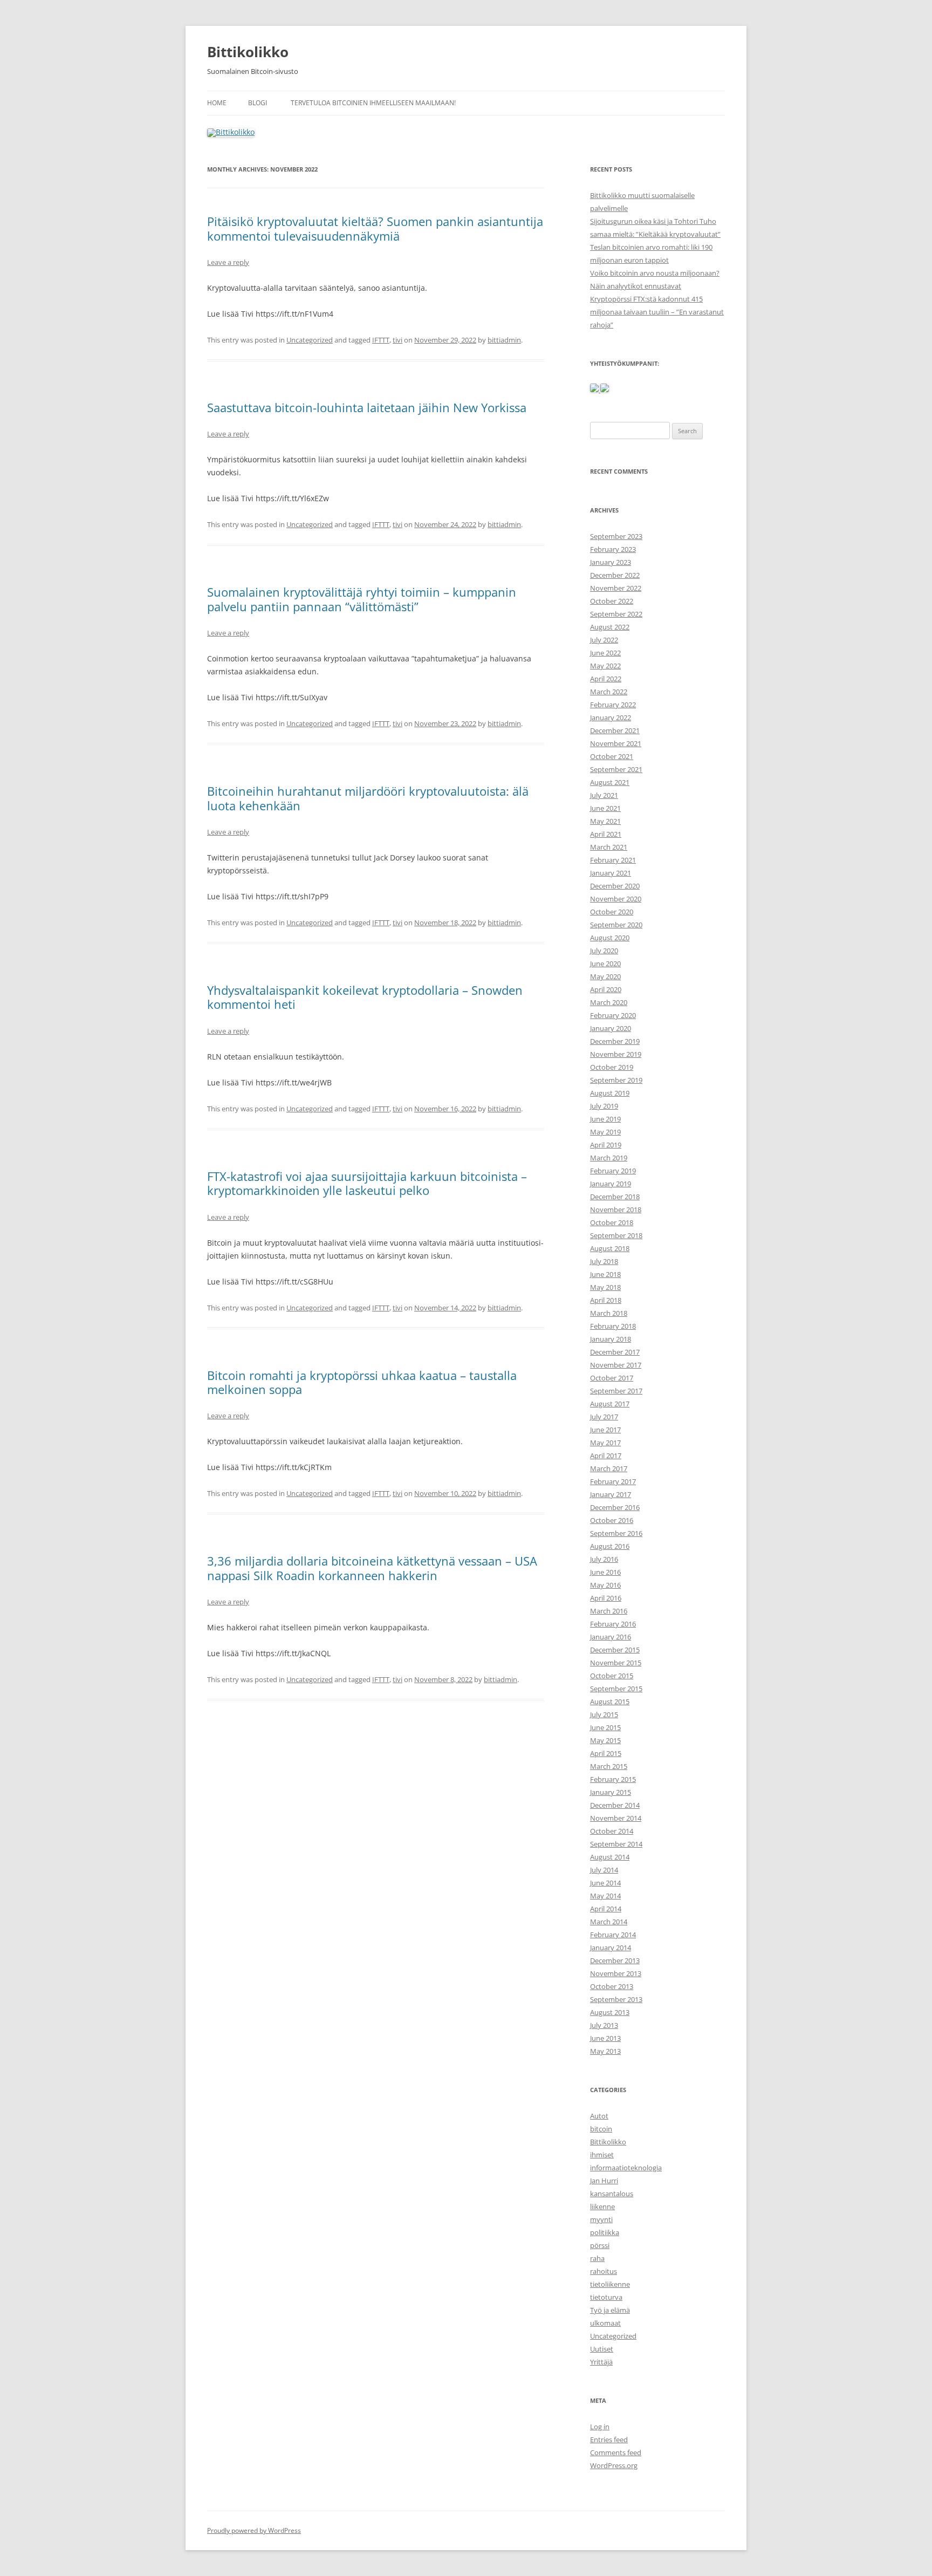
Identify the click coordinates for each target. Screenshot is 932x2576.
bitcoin (601, 2129)
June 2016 (605, 1572)
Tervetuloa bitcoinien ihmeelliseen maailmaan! (373, 103)
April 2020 (606, 989)
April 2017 (606, 1456)
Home (217, 103)
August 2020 (610, 938)
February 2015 (613, 1779)
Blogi (258, 103)
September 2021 (616, 769)
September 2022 (616, 614)
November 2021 (616, 743)
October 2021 (612, 756)
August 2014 (610, 1857)
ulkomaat (605, 2323)
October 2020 (612, 912)
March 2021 (609, 847)
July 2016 (604, 1559)
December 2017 (615, 1352)
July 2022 (604, 640)
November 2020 (616, 899)
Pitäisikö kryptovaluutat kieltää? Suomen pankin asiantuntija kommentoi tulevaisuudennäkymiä (375, 228)
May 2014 (605, 1896)
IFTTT (381, 340)
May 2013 (605, 2051)
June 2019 (605, 1119)
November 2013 (616, 1973)
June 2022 (605, 653)
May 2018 (605, 1287)
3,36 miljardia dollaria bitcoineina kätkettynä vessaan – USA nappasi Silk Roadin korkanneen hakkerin (372, 1568)
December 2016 (615, 1507)
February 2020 (613, 1015)
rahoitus (604, 2271)
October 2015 (612, 1676)
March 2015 (609, 1766)
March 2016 (609, 1611)
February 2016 (613, 1624)
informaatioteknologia (626, 2168)
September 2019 (616, 1080)
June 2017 (605, 1430)
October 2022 (612, 601)
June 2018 (605, 1274)
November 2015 (616, 1663)
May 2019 (605, 1132)
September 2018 (616, 1235)
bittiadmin (504, 340)
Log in (600, 2427)
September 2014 (616, 1844)
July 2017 (604, 1417)
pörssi (600, 2245)
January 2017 (611, 1494)
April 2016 (606, 1598)
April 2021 (606, 834)
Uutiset (602, 2349)
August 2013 (610, 2012)
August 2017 (610, 1404)
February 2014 (613, 1935)
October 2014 (612, 1831)
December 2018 (615, 1197)
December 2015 (615, 1650)
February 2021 (613, 860)
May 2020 (605, 976)
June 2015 (605, 1727)
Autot (599, 2116)
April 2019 (606, 1145)
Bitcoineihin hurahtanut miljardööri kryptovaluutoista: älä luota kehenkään (368, 798)
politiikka (605, 2232)
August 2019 (610, 1093)
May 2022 (605, 666)
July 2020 (604, 951)
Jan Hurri (604, 2181)
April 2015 (606, 1753)
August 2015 (610, 1702)
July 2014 (604, 1870)
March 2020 (609, 1002)
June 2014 (605, 1883)
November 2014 (616, 1818)
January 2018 (611, 1339)
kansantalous (612, 2194)
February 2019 (613, 1171)
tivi (398, 340)
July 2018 (604, 1261)
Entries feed (609, 2440)
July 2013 (604, 2025)
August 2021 (610, 782)
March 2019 (609, 1158)
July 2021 (604, 795)
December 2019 (615, 1041)
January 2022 (611, 718)
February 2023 (613, 549)
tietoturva (606, 2297)
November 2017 (616, 1365)
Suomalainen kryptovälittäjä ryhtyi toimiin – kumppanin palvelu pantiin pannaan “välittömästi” (362, 599)
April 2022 (606, 679)
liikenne (602, 2206)
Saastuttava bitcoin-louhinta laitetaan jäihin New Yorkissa (367, 407)
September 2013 (616, 1999)
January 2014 (611, 1948)
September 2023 (616, 536)
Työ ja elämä (610, 2310)
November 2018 (616, 1210)
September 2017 (616, 1391)
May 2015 (605, 1740)
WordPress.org (614, 2465)
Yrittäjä (601, 2362)
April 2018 (606, 1300)
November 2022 (616, 588)
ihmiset (602, 2155)
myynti (601, 2219)
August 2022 (610, 627)
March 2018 (609, 1313)
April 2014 (606, 1909)
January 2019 (611, 1184)
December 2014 (615, 1805)
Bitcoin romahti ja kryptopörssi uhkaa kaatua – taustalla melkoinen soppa (362, 1382)
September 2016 (616, 1533)
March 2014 (609, 1922)
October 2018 (612, 1222)
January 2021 (611, 873)
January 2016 (611, 1637)
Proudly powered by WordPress (254, 2530)
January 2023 (611, 562)
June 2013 (605, 2038)
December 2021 (615, 730)
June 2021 (605, 808)
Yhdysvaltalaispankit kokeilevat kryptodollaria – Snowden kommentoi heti (365, 997)
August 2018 (610, 1248)
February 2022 (613, 705)
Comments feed (616, 2452)
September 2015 (616, 1689)
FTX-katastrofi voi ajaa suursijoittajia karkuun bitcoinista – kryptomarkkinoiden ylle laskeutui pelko (367, 1183)
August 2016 (610, 1546)
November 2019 (616, 1054)
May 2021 (605, 821)
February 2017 (613, 1481)
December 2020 (615, 886)
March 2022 (609, 692)
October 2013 (612, 1986)
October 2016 (612, 1520)
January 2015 (611, 1792)
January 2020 (611, 1028)
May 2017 (605, 1443)
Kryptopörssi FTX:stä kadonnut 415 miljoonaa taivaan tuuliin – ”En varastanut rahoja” (657, 312)
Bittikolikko (248, 52)
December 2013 (615, 1960)
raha (597, 2258)
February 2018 (613, 1326)
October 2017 (612, 1378)
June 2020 (605, 964)
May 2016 (605, 1585)
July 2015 (604, 1714)
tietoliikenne (610, 2284)
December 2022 (615, 575)
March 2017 (609, 1468)
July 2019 (604, 1106)
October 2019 (612, 1067)
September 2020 (616, 925)
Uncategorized (310, 340)
